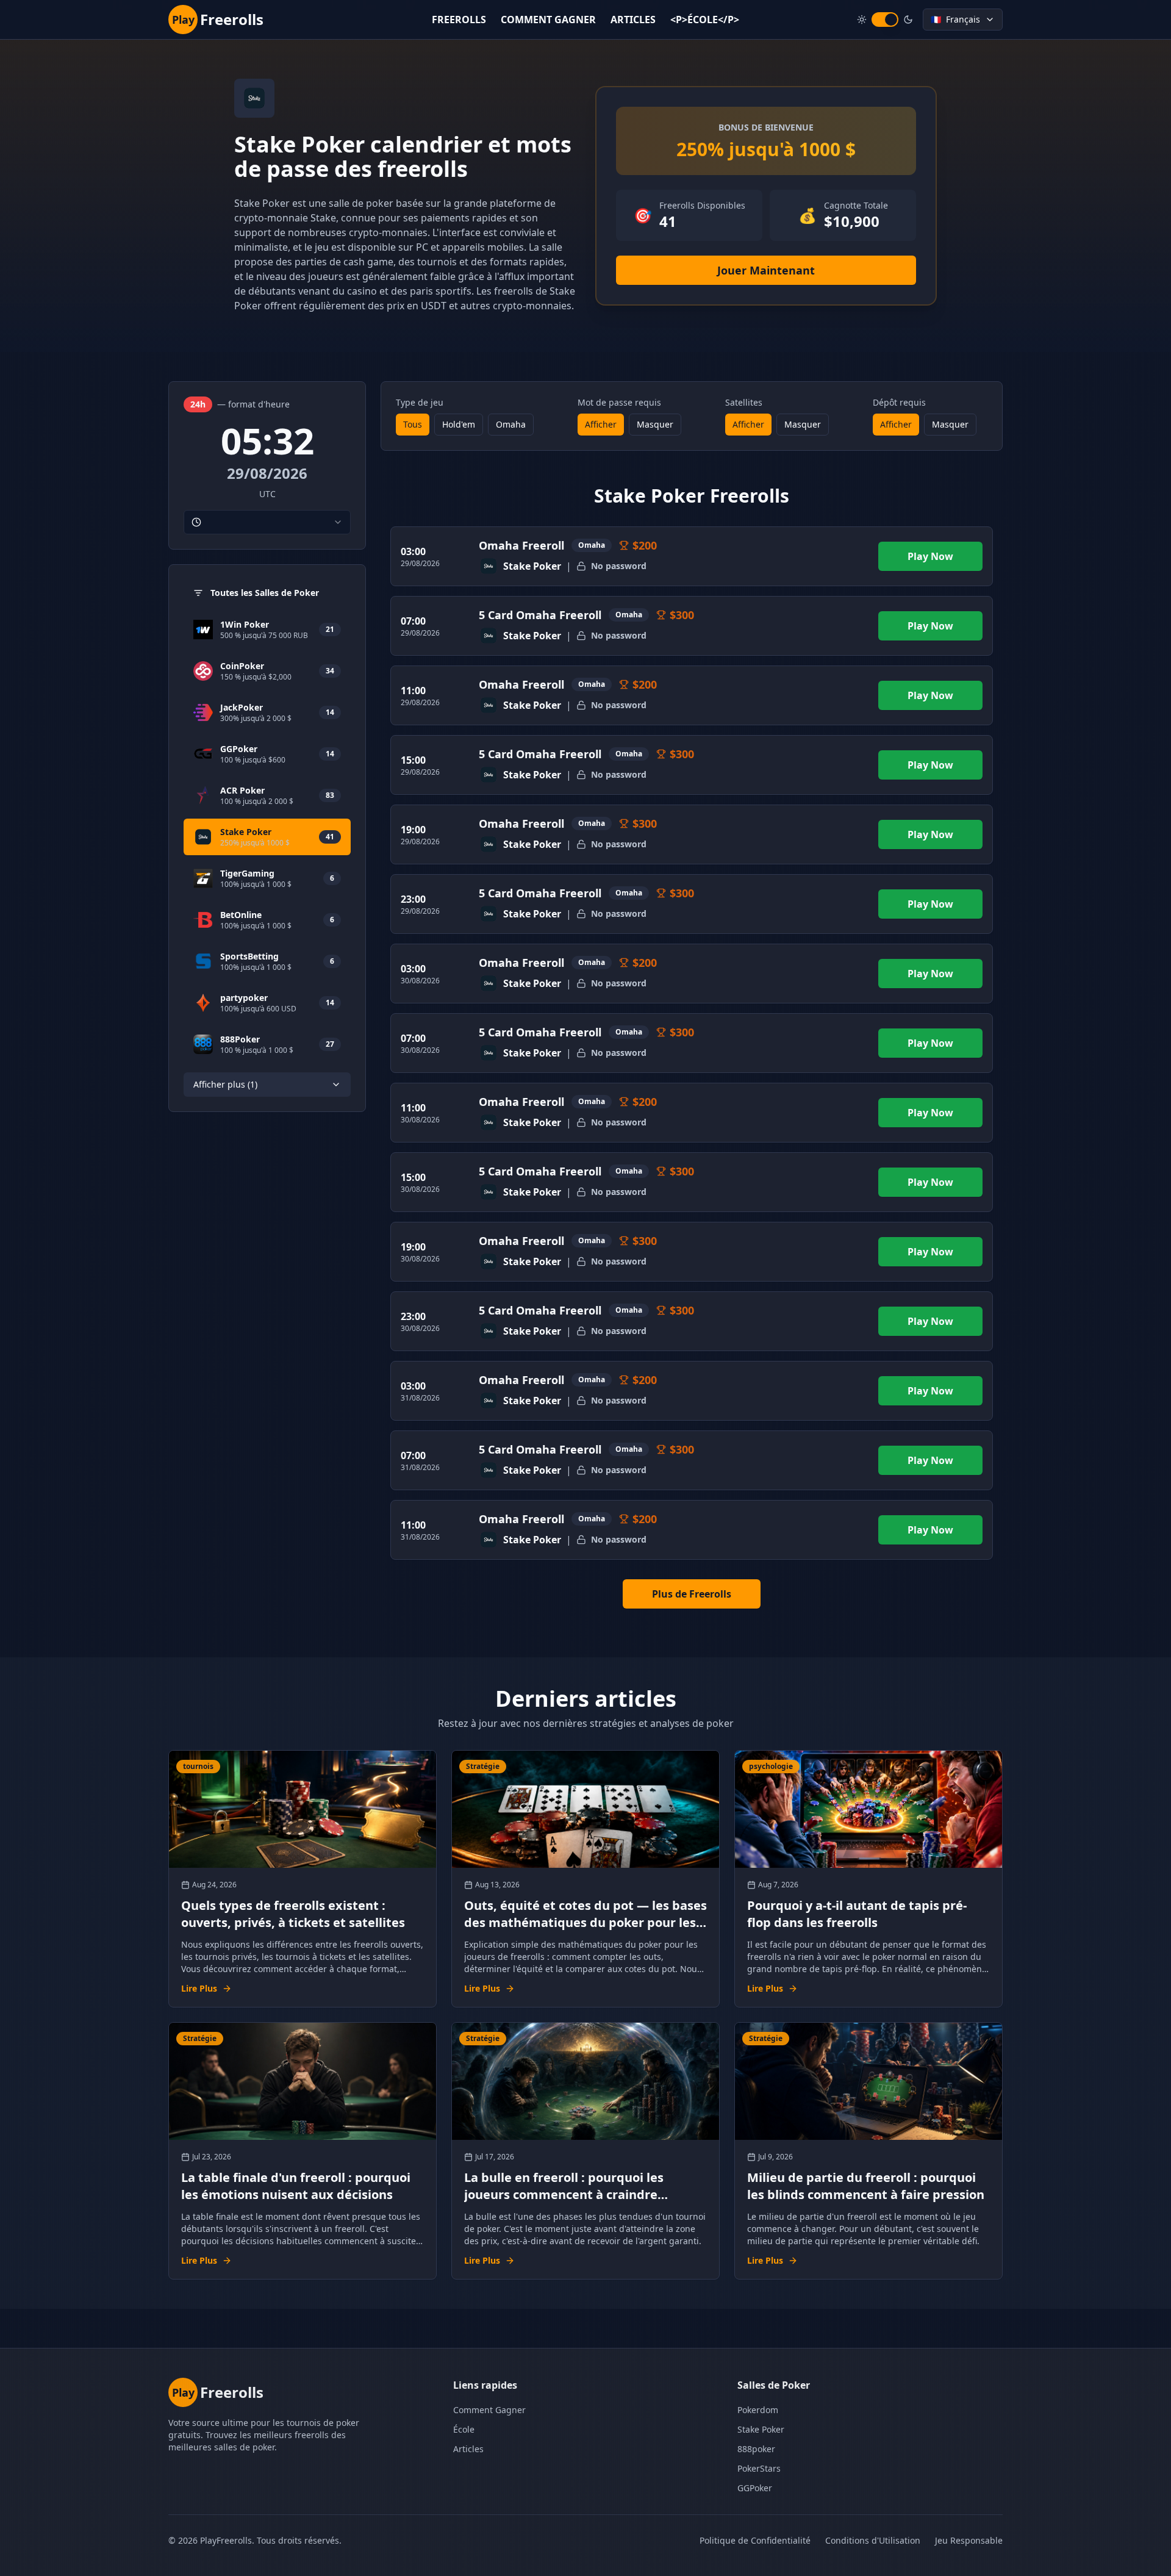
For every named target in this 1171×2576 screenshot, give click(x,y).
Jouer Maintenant (766, 270)
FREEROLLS (459, 20)
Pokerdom (758, 2410)
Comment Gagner (489, 2410)
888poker (756, 2449)
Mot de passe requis (619, 402)
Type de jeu (420, 402)
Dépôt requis (899, 402)
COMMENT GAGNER (548, 20)
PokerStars (759, 2468)
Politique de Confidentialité (755, 2540)
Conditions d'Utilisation (873, 2540)
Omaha (511, 424)
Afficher (601, 424)
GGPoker (755, 2488)
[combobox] (267, 522)
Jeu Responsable (969, 2540)
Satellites (744, 402)
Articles (468, 2449)
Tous (413, 424)
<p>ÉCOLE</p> (705, 20)
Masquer (655, 424)
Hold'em (459, 424)
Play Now (930, 556)
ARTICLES (633, 20)
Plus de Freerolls (692, 1594)
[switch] (885, 20)
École (464, 2429)
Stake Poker (761, 2429)
